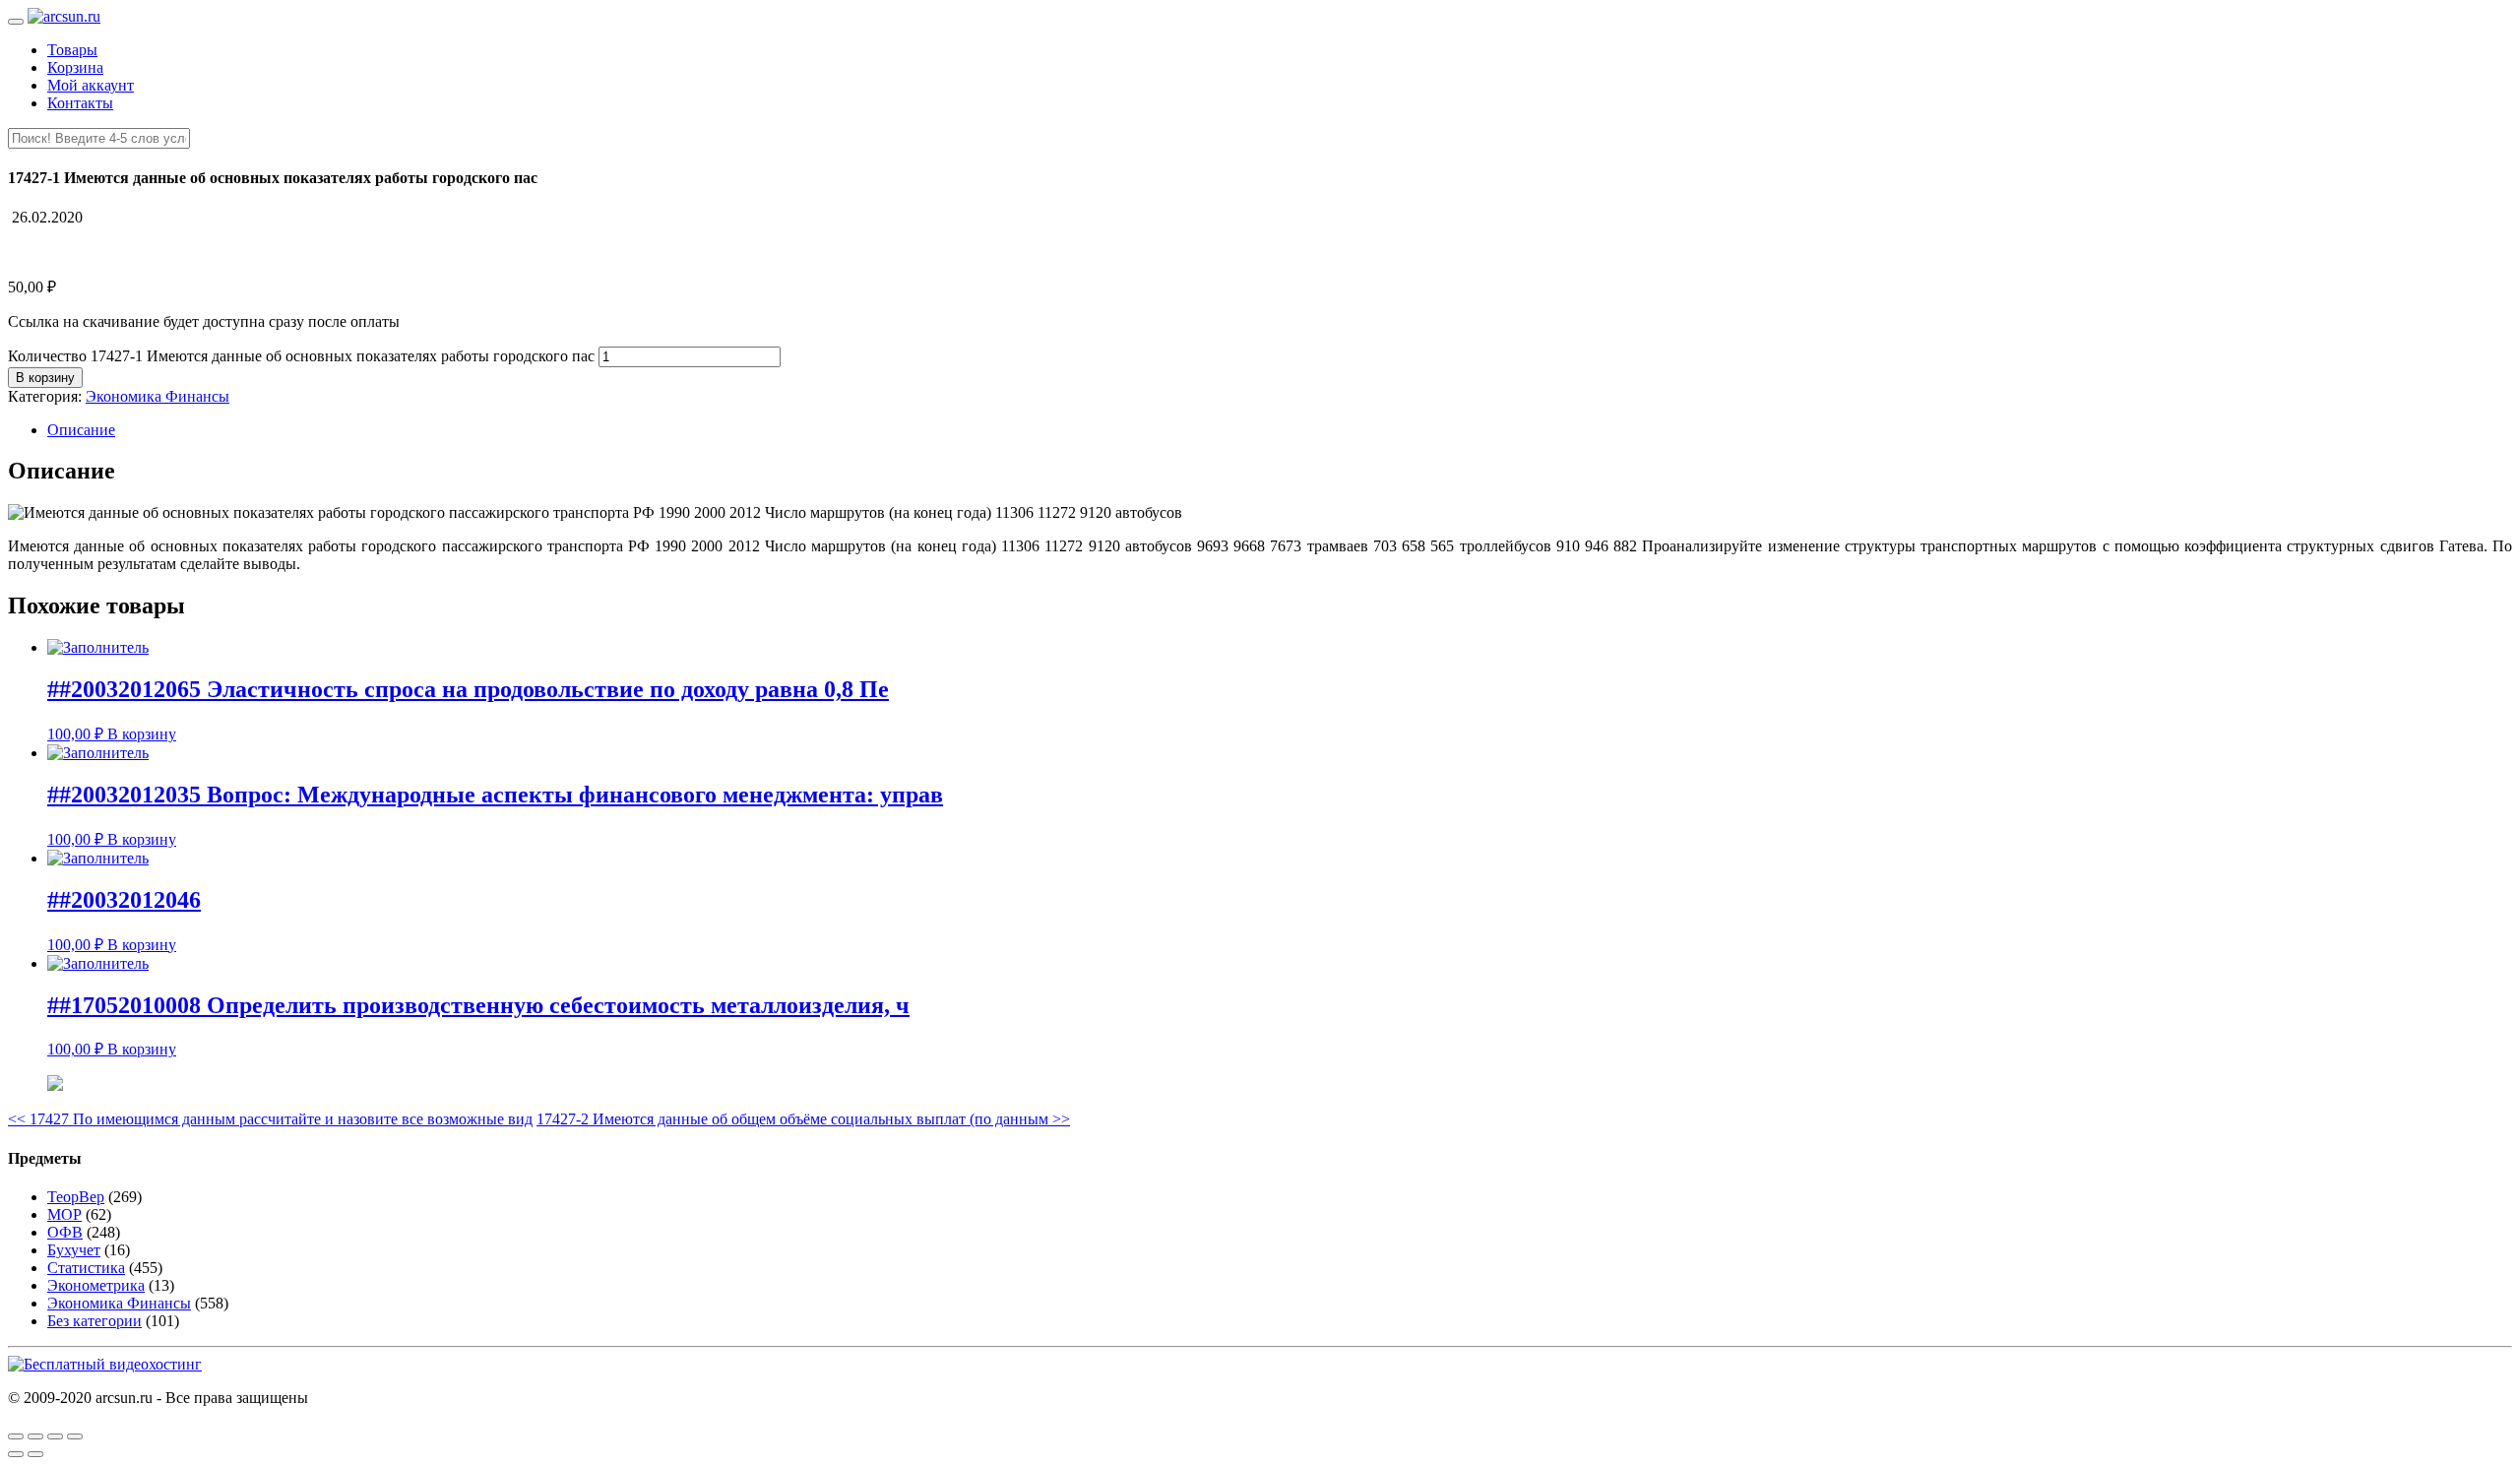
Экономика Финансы (157, 396)
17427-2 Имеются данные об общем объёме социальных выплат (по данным (803, 1119)
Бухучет (74, 1250)
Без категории (94, 1321)
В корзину (45, 378)
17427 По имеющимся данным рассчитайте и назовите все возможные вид (270, 1119)
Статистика (86, 1268)
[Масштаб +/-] (75, 1436)
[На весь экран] (55, 1436)
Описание (81, 430)
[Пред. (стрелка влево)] (16, 1454)
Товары (72, 50)
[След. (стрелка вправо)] (35, 1454)
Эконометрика (96, 1285)
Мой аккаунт (91, 85)
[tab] (1280, 430)
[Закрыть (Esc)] (16, 1436)
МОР (64, 1214)
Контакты (80, 103)
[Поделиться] (35, 1436)
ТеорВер (76, 1197)
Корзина (75, 67)
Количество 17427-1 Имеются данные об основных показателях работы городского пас (301, 356)
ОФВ (65, 1232)
